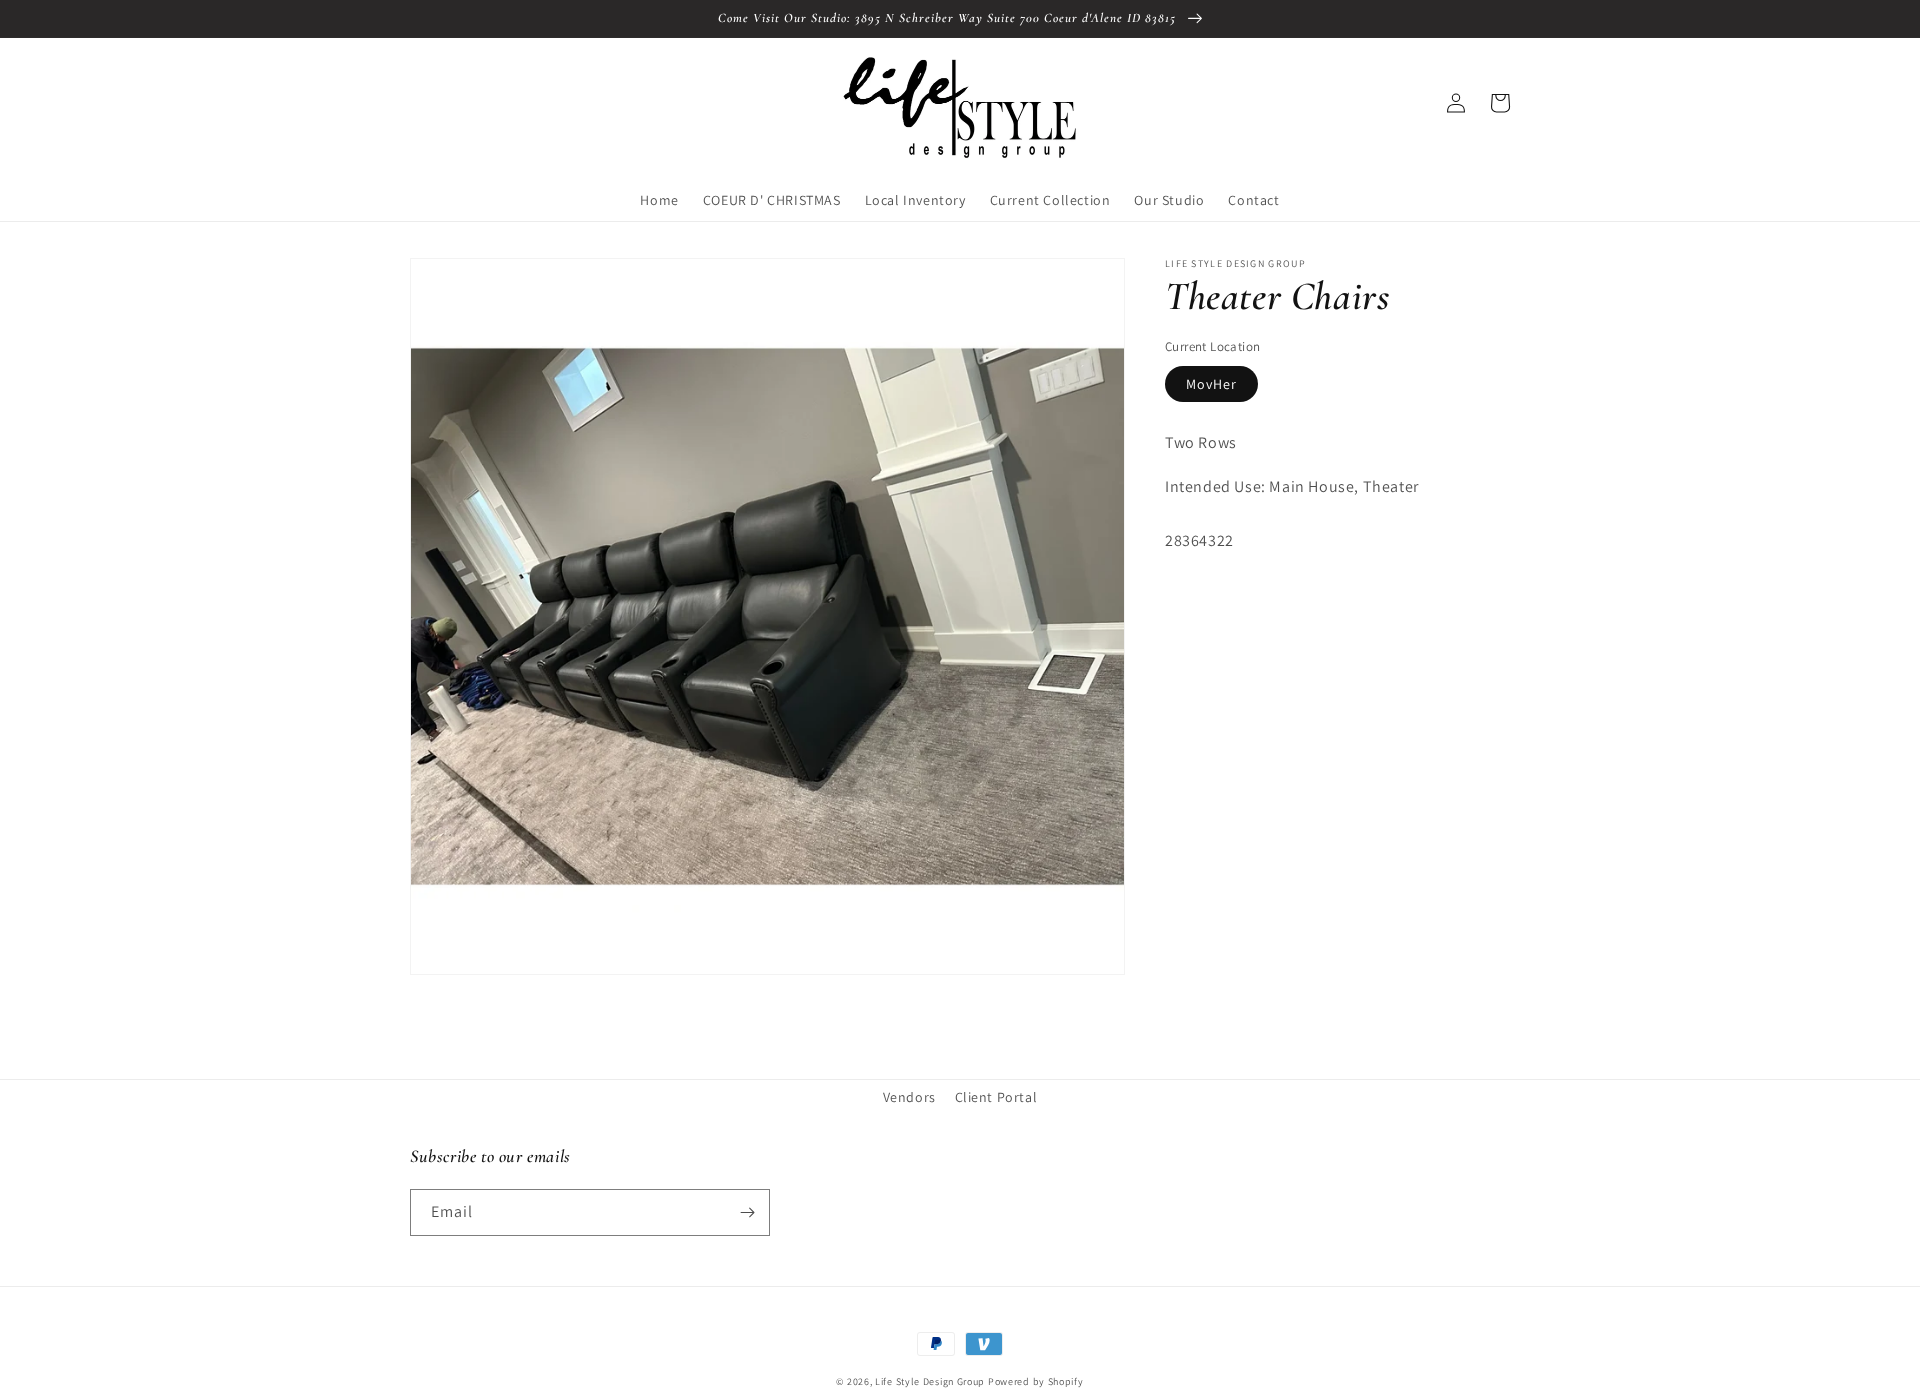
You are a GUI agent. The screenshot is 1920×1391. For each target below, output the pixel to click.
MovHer (1211, 384)
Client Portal (996, 1097)
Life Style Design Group (930, 1381)
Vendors (909, 1097)
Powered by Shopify (1036, 1381)
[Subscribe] (747, 1212)
